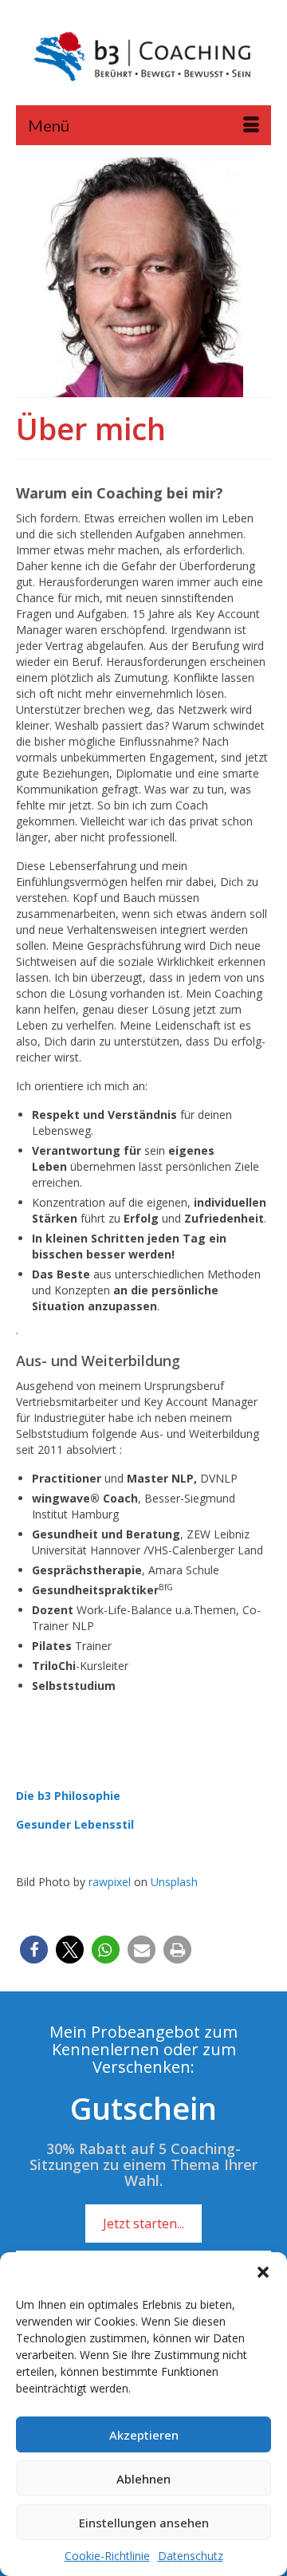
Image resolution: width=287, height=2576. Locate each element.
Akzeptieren (144, 2435)
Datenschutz (191, 2556)
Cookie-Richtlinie (107, 2556)
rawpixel (110, 1882)
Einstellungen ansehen (144, 2523)
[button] (263, 2272)
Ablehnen (143, 2479)
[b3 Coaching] (143, 58)
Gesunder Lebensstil (75, 1824)
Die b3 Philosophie (68, 1796)
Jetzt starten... (143, 2223)
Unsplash (174, 1882)
